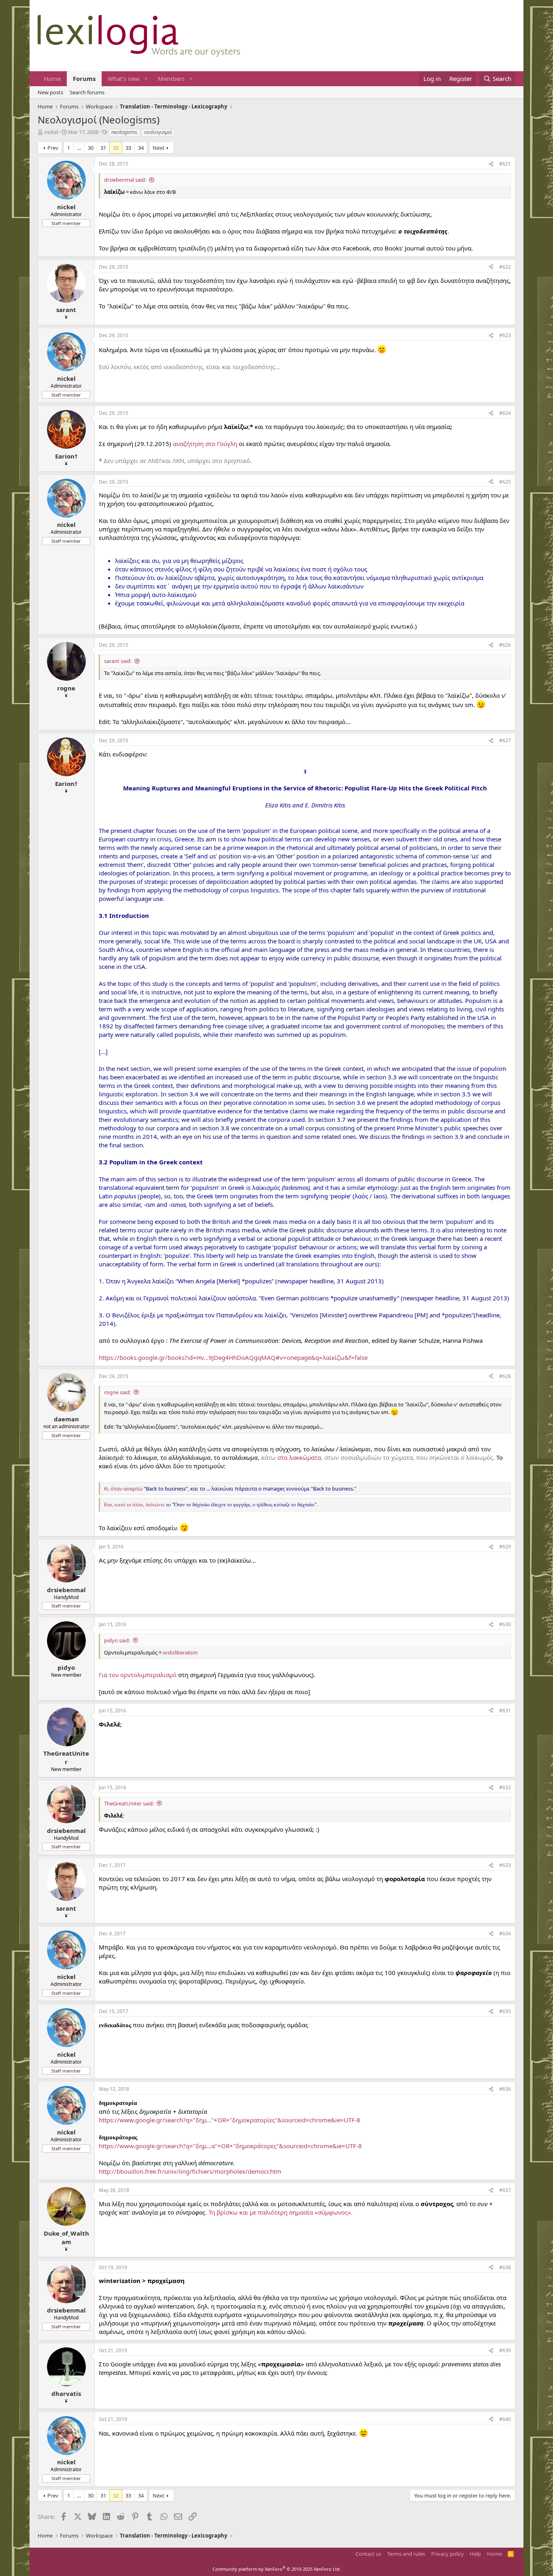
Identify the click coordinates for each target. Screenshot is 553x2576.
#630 (505, 1624)
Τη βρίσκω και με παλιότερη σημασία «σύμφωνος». (281, 2212)
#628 (505, 1376)
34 (141, 148)
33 (128, 148)
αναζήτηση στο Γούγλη (205, 444)
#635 (505, 2011)
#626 (505, 645)
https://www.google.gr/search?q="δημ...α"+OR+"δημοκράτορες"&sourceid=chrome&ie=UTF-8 (230, 2146)
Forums (84, 79)
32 (116, 148)
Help (475, 2554)
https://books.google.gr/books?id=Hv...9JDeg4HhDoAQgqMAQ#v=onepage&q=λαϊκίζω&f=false (233, 1357)
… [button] (79, 148)
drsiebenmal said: (125, 180)
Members (171, 79)
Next (158, 148)
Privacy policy (448, 2554)
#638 (505, 2267)
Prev (53, 148)
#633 (505, 1865)
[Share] (491, 164)
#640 (505, 2419)
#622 (505, 267)
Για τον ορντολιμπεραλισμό (138, 1675)
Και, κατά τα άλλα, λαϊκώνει (134, 1505)
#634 (505, 1934)
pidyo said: (117, 1640)
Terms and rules (406, 2554)
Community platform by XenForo (277, 2569)
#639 (505, 2350)
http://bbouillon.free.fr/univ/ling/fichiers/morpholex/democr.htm (190, 2171)
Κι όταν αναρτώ (123, 1489)
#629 (505, 1547)
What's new (124, 79)
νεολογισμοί (158, 132)
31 (103, 148)
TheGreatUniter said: (129, 1803)
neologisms (124, 132)
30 (91, 148)
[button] (146, 79)
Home (52, 79)
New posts (50, 92)
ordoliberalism (180, 1652)
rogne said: (117, 1392)
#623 (505, 335)
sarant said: (118, 661)
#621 (505, 164)
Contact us (368, 2554)
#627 (505, 740)
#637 (505, 2190)
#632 (505, 1787)
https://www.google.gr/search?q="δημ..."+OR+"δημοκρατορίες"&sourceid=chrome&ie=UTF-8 (230, 2120)
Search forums (87, 92)
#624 (505, 413)
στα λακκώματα (299, 1457)
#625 (505, 482)
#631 (505, 1711)
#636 (505, 2089)
